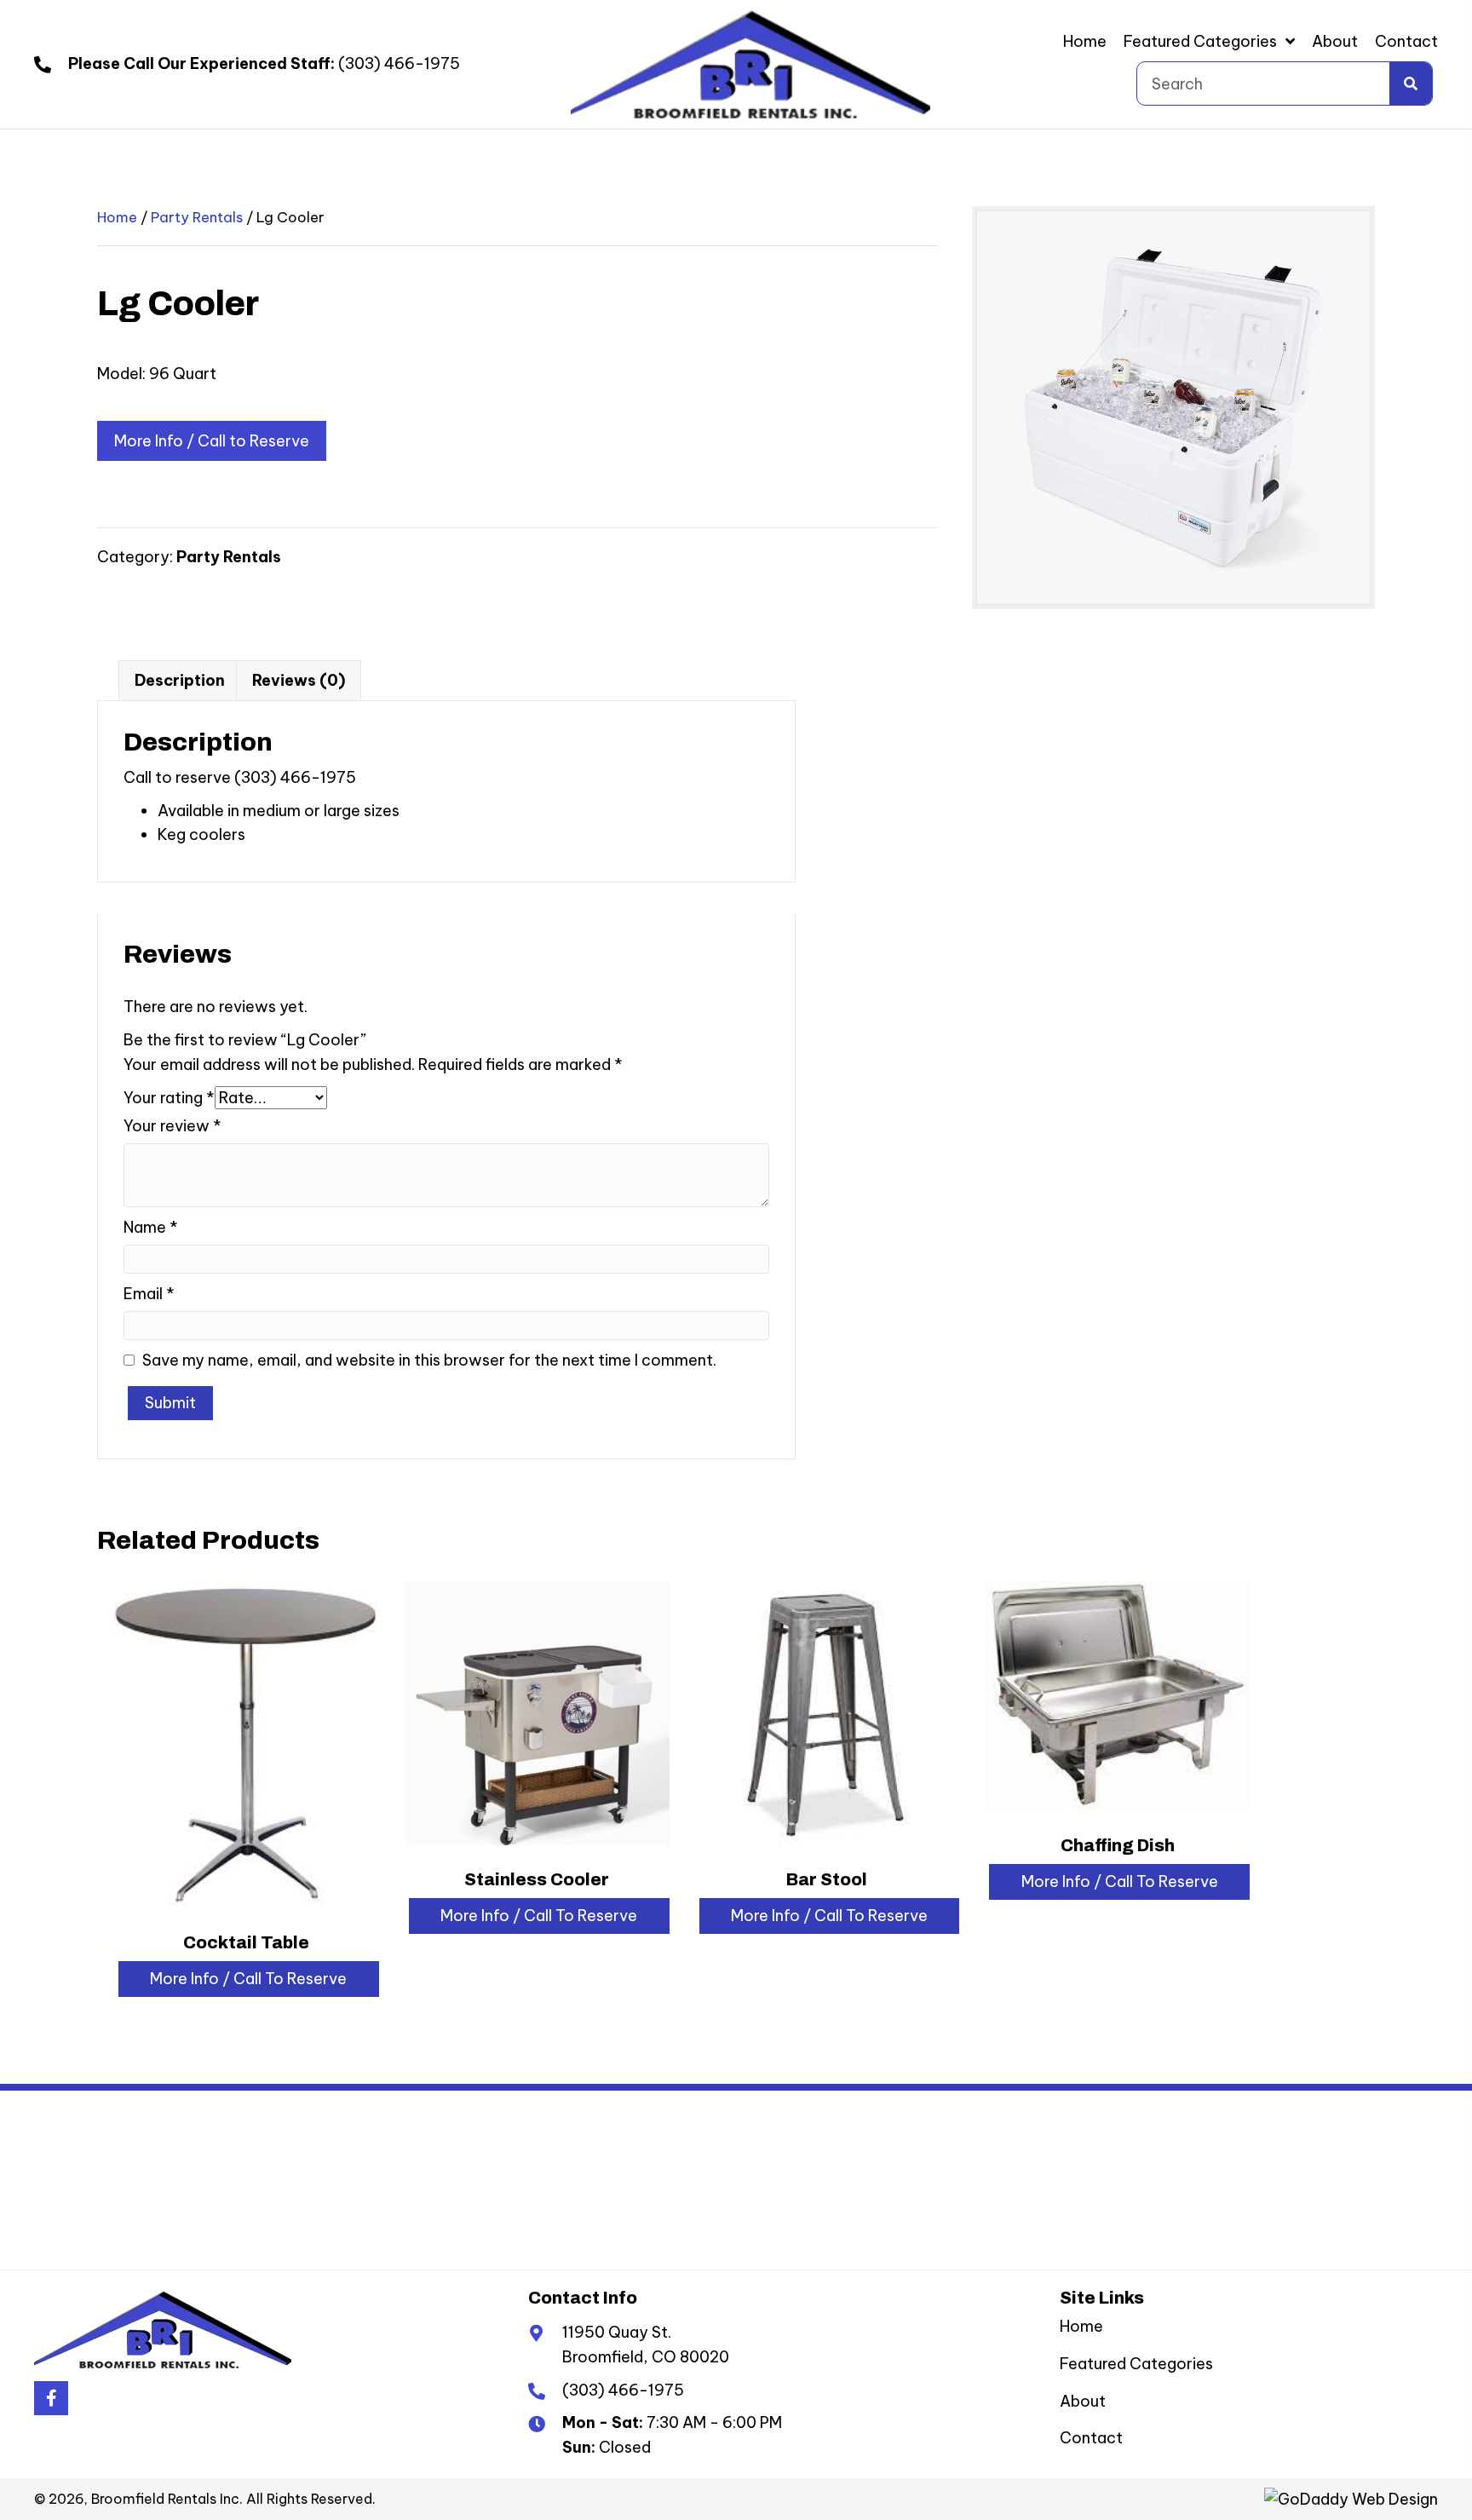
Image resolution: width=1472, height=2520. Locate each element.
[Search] (1411, 83)
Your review (172, 1126)
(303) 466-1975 (399, 63)
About (1083, 2400)
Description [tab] (180, 680)
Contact (1091, 2438)
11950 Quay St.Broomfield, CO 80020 (646, 2345)
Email (149, 1294)
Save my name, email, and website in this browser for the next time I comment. (429, 1360)
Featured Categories (1136, 2363)
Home (117, 217)
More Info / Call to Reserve (212, 441)
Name (151, 1227)
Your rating (169, 1098)
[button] (51, 2398)
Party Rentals (197, 217)
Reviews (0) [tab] (299, 680)
